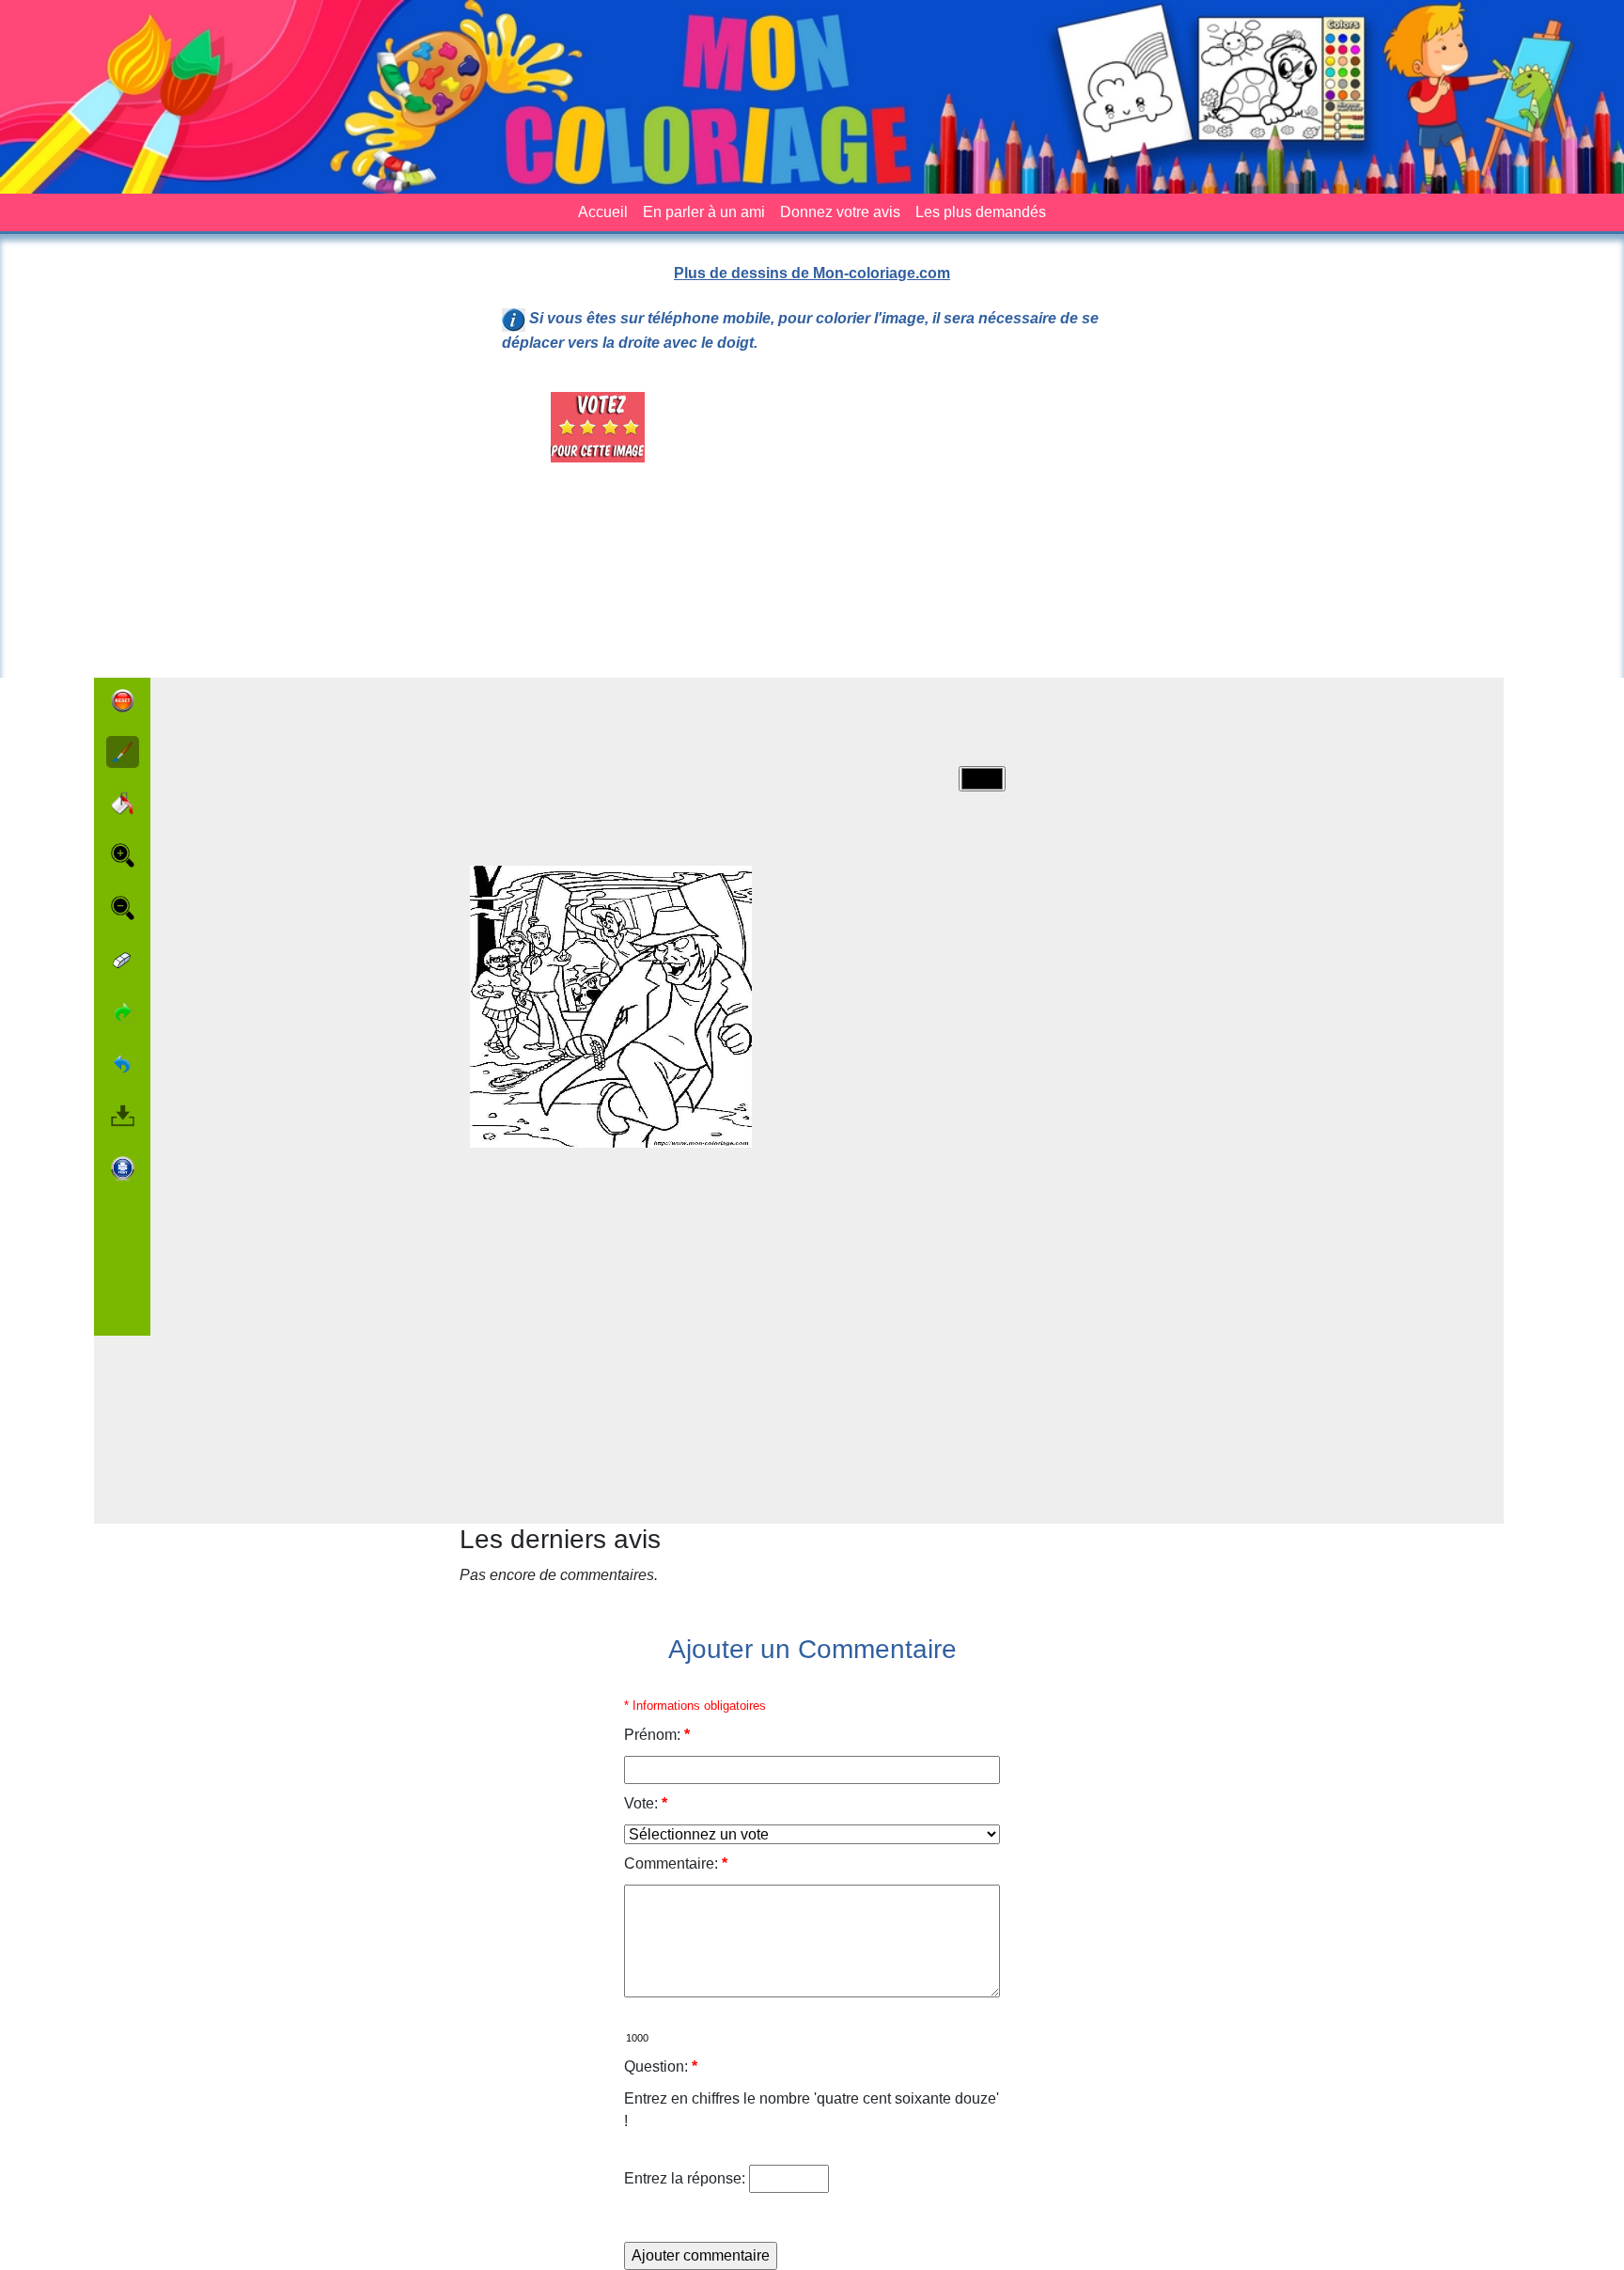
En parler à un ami (704, 212)
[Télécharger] (123, 1116)
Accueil (603, 212)
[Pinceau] (123, 752)
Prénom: (657, 1735)
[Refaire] (123, 1012)
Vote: (646, 1803)
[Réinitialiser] (123, 701)
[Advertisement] (919, 524)
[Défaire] (123, 1064)
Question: (661, 2066)
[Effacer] (123, 960)
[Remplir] (123, 803)
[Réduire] (123, 908)
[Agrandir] (123, 855)
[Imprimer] (123, 1168)
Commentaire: (676, 1863)
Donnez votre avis (840, 212)
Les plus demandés (981, 212)
